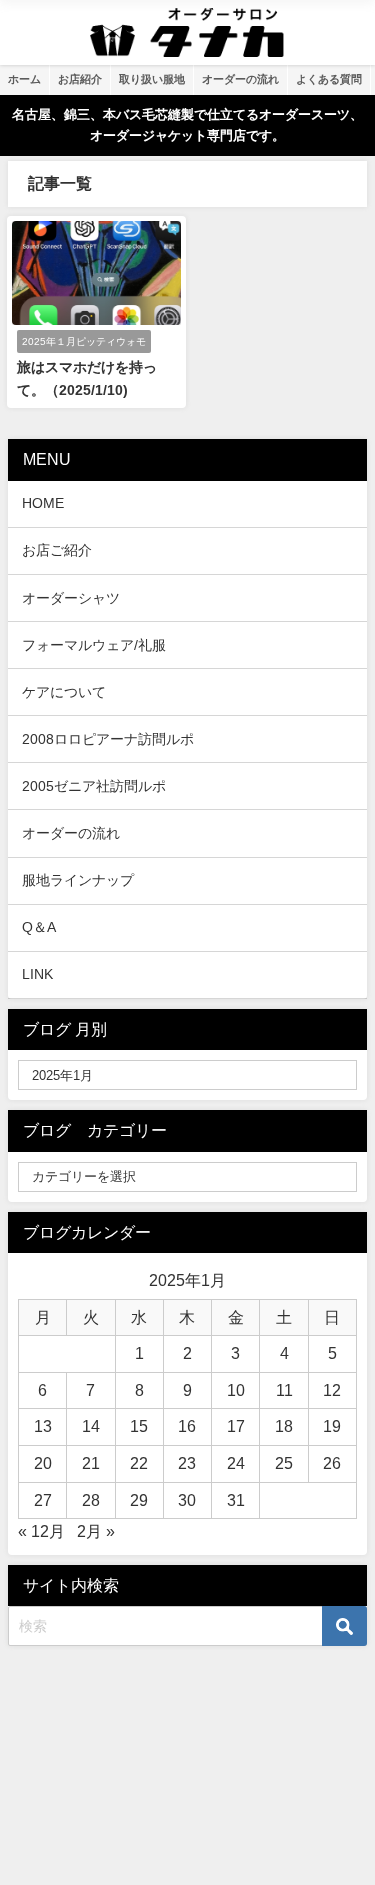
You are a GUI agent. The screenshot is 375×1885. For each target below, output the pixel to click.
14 (91, 1426)
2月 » (96, 1531)
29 (139, 1500)
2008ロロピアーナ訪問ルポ (108, 739)
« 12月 (41, 1531)
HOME (43, 503)
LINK (37, 974)
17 (236, 1426)
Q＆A (39, 927)
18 (284, 1426)
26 (332, 1463)
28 (91, 1500)
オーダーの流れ (71, 833)
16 (187, 1426)
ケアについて (64, 692)
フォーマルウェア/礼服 (94, 645)
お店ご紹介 (57, 550)
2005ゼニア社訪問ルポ (94, 786)
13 (43, 1426)
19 (332, 1426)
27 (43, 1500)
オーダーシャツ (71, 598)
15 (139, 1426)
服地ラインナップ (78, 880)
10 (236, 1390)
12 (332, 1390)
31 (236, 1500)
